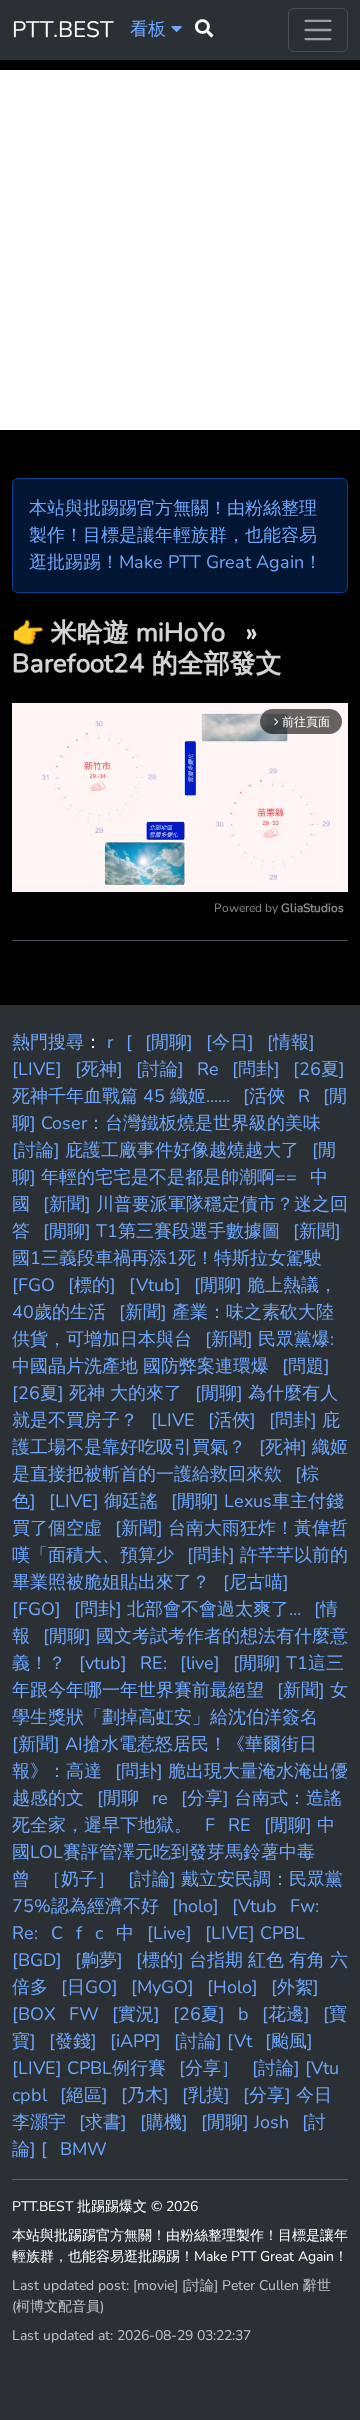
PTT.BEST (63, 29)
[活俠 (264, 1096)
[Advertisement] (180, 250)
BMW (83, 2149)
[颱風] (289, 2041)
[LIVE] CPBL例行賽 (89, 2068)
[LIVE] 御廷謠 (103, 1501)
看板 (150, 29)
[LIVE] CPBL (255, 1933)
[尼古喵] (256, 1582)
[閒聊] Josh (245, 2122)
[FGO (33, 1285)
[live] (200, 1663)
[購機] (164, 2122)
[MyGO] (162, 1987)
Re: (25, 1933)
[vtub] (103, 1663)
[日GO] (89, 1987)
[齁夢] (99, 1960)
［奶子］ (79, 1879)
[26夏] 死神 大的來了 (97, 1393)
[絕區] (84, 2095)
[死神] (99, 1069)
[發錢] (73, 2041)
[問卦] (256, 1069)
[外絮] (295, 1987)
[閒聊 (118, 1798)
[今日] (230, 1042)
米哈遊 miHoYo (141, 632)
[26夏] (199, 2014)
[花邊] (286, 2014)
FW (84, 2014)
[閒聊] (169, 1042)
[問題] (306, 1366)
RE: (153, 1663)
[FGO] (36, 1609)
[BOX (34, 2014)
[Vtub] (155, 1285)
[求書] (103, 2122)
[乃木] (145, 2095)
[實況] (136, 2014)
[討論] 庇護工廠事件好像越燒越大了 (155, 1150)
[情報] (291, 1042)
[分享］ (209, 2068)
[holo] (195, 1906)
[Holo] (232, 1987)
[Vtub (254, 1906)
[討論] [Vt (213, 2041)
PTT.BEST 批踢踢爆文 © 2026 (105, 2206)
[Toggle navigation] (318, 30)
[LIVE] (37, 1069)
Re (208, 1069)
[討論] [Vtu (295, 2068)
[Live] (169, 1933)
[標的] (92, 1285)
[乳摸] (206, 2095)
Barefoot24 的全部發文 (147, 663)
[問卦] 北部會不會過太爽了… (187, 1609)
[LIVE (173, 1420)
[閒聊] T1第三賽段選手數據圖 (161, 1231)
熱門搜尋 (48, 1042)
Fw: (304, 1906)
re (160, 1798)
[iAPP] (135, 2041)
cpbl (29, 2095)
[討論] (160, 1069)
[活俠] (232, 1420)
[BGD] (37, 1960)
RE (239, 1825)
